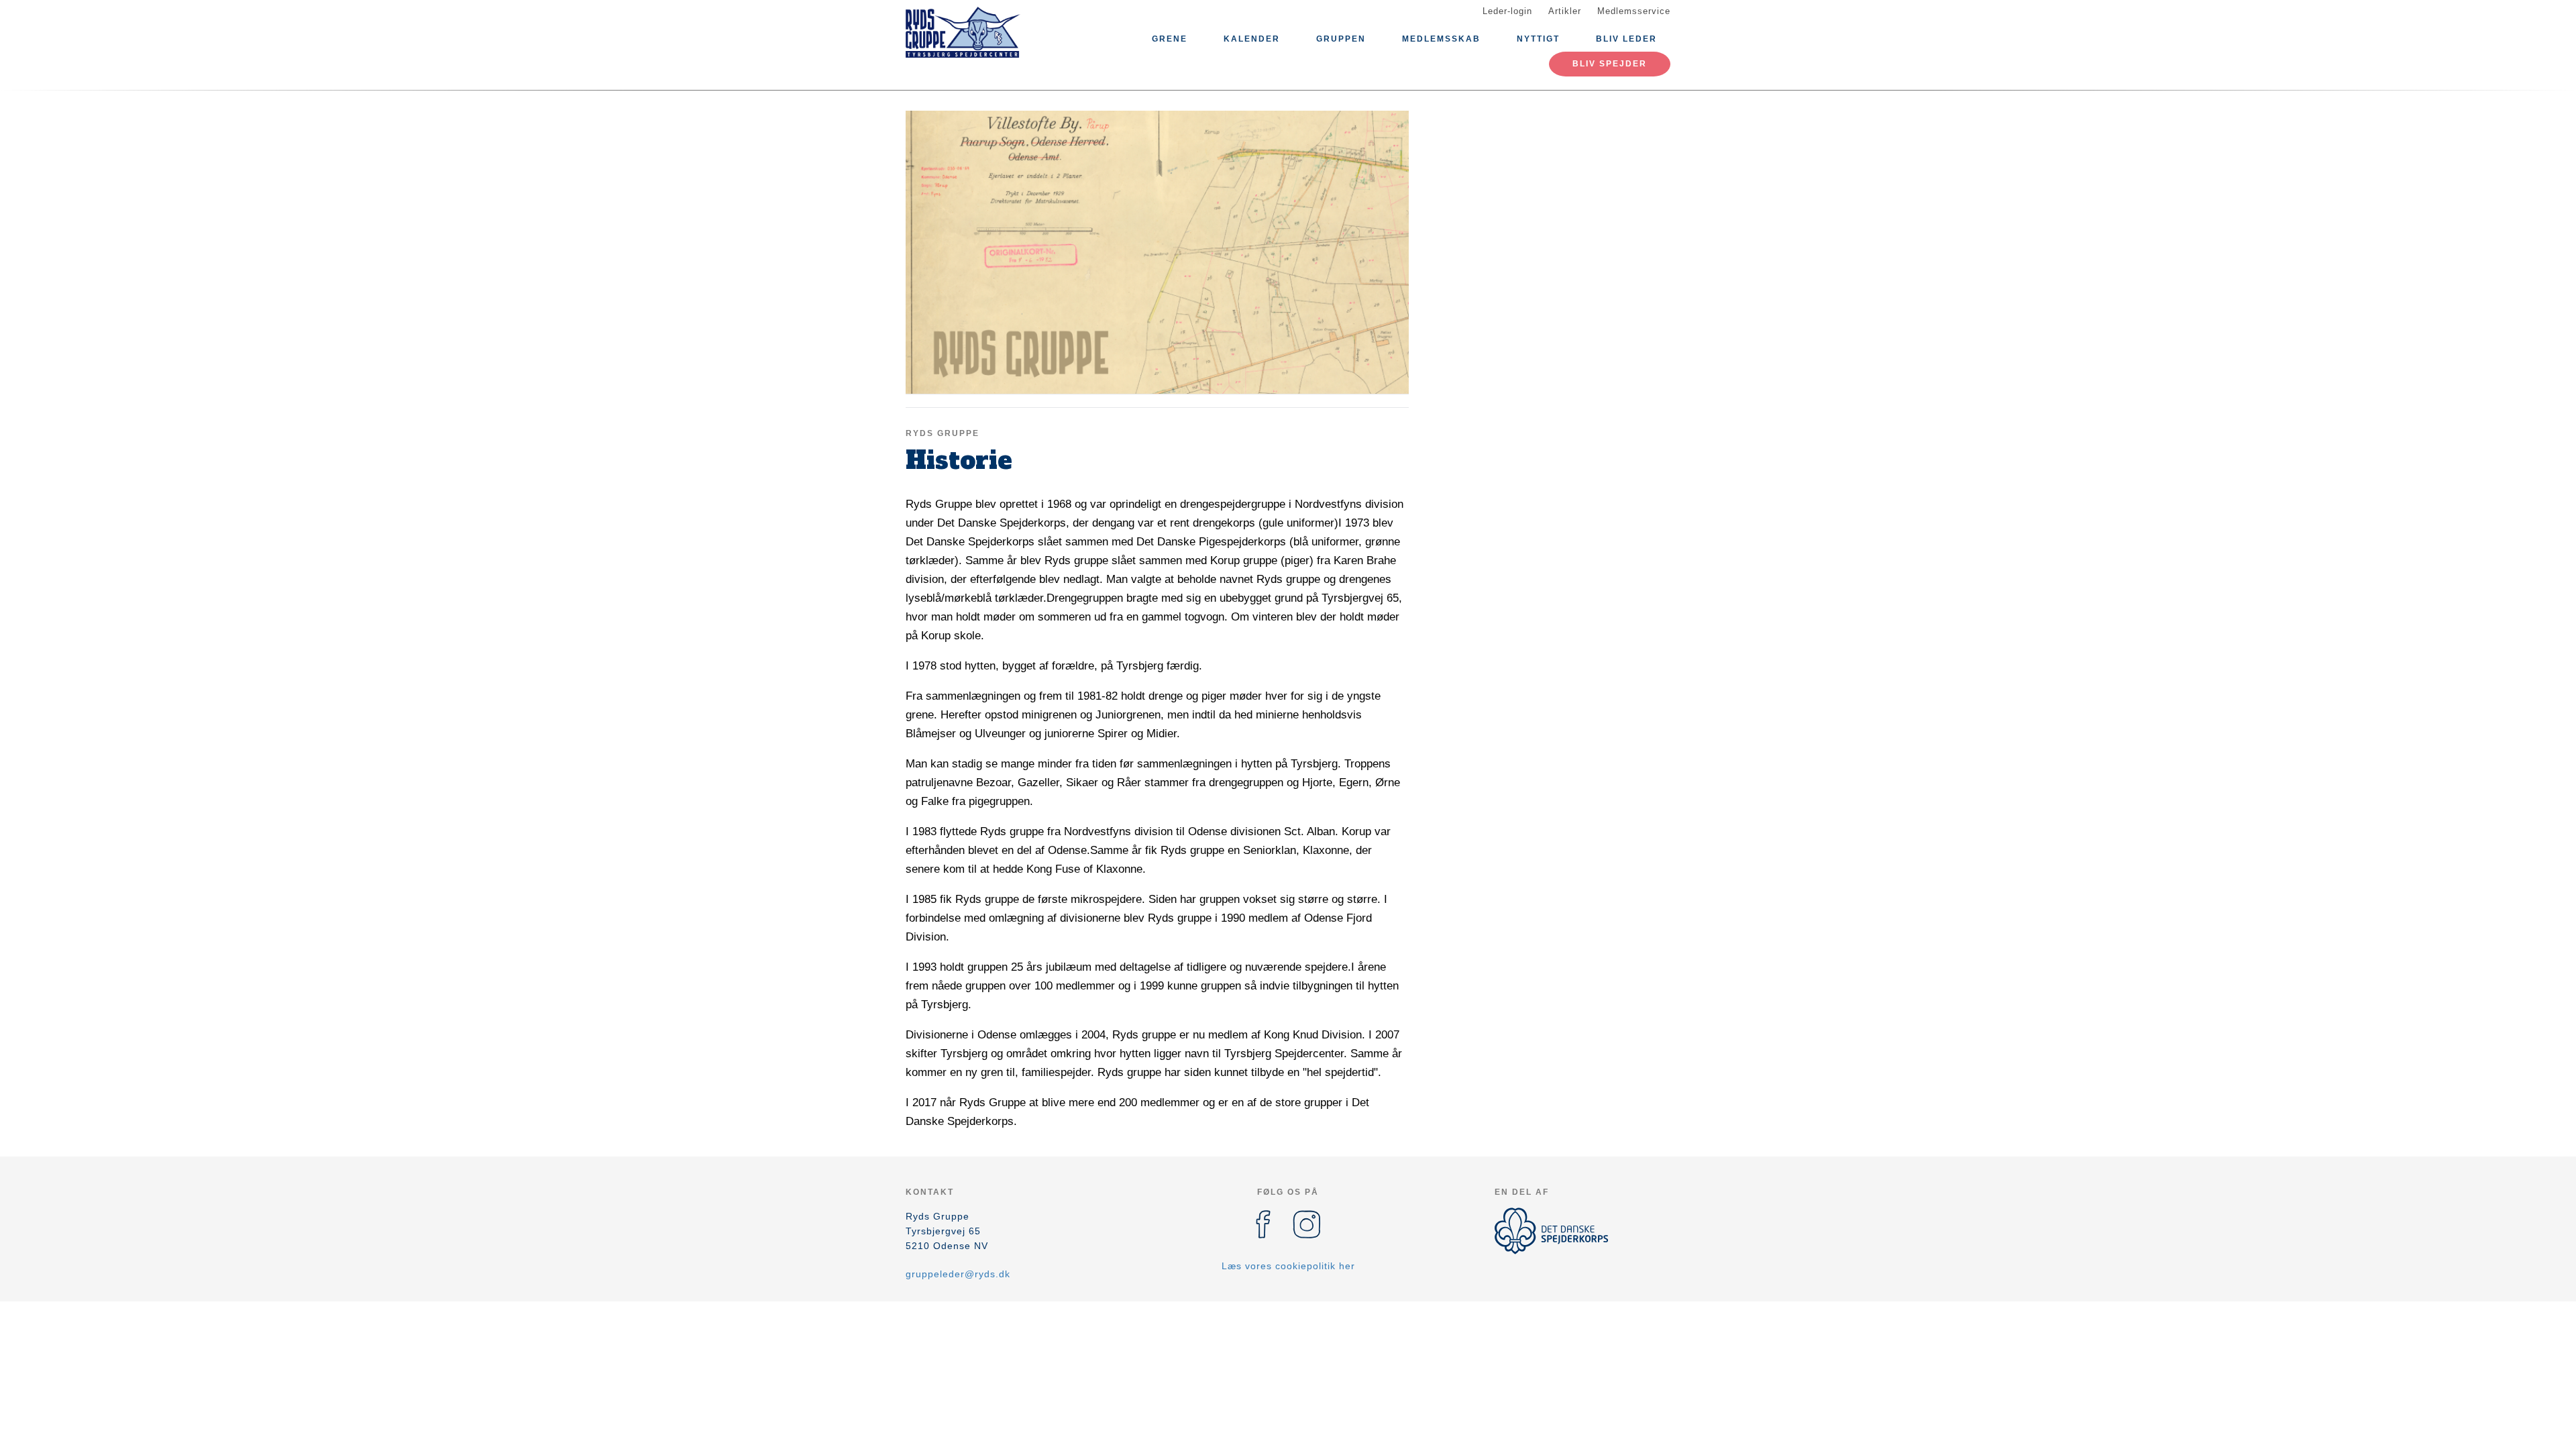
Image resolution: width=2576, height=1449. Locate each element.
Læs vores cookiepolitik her (1288, 1266)
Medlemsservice (1634, 11)
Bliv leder (1626, 39)
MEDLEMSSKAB (1441, 39)
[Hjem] (966, 32)
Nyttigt (1538, 39)
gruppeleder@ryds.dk (958, 1274)
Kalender (1252, 39)
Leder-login (1507, 11)
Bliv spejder (1610, 64)
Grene (1170, 39)
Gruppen (1341, 39)
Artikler (1565, 11)
